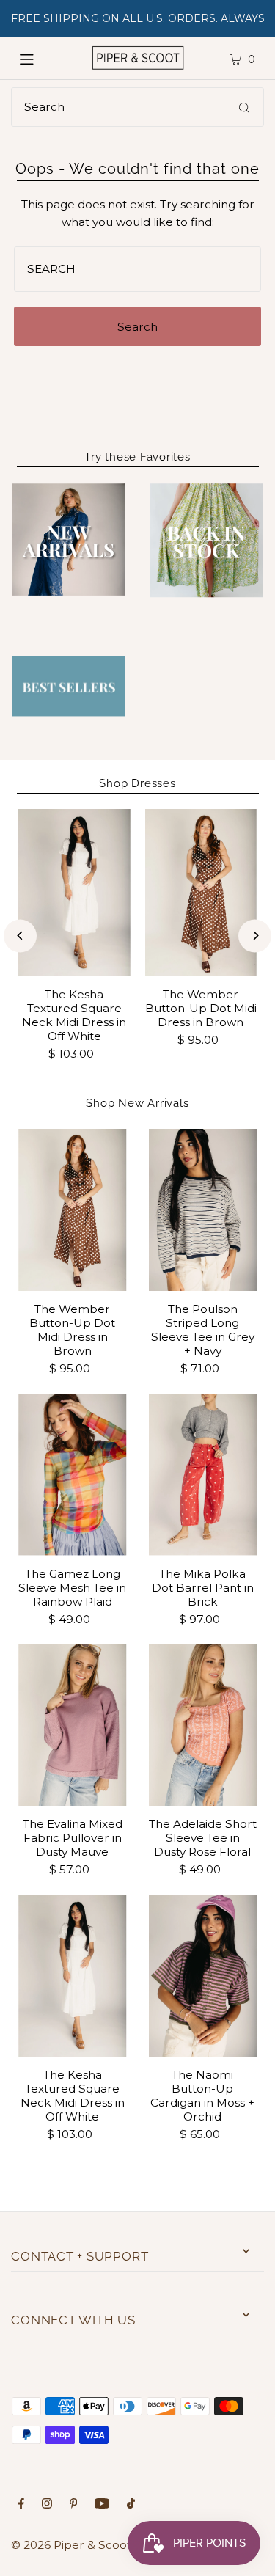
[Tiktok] (131, 2505)
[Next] (255, 936)
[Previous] (20, 936)
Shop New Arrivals (137, 1103)
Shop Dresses (137, 783)
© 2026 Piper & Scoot (71, 2545)
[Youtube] (102, 2505)
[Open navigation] (40, 58)
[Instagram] (47, 2505)
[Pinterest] (74, 2505)
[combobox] (137, 107)
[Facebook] (21, 2505)
